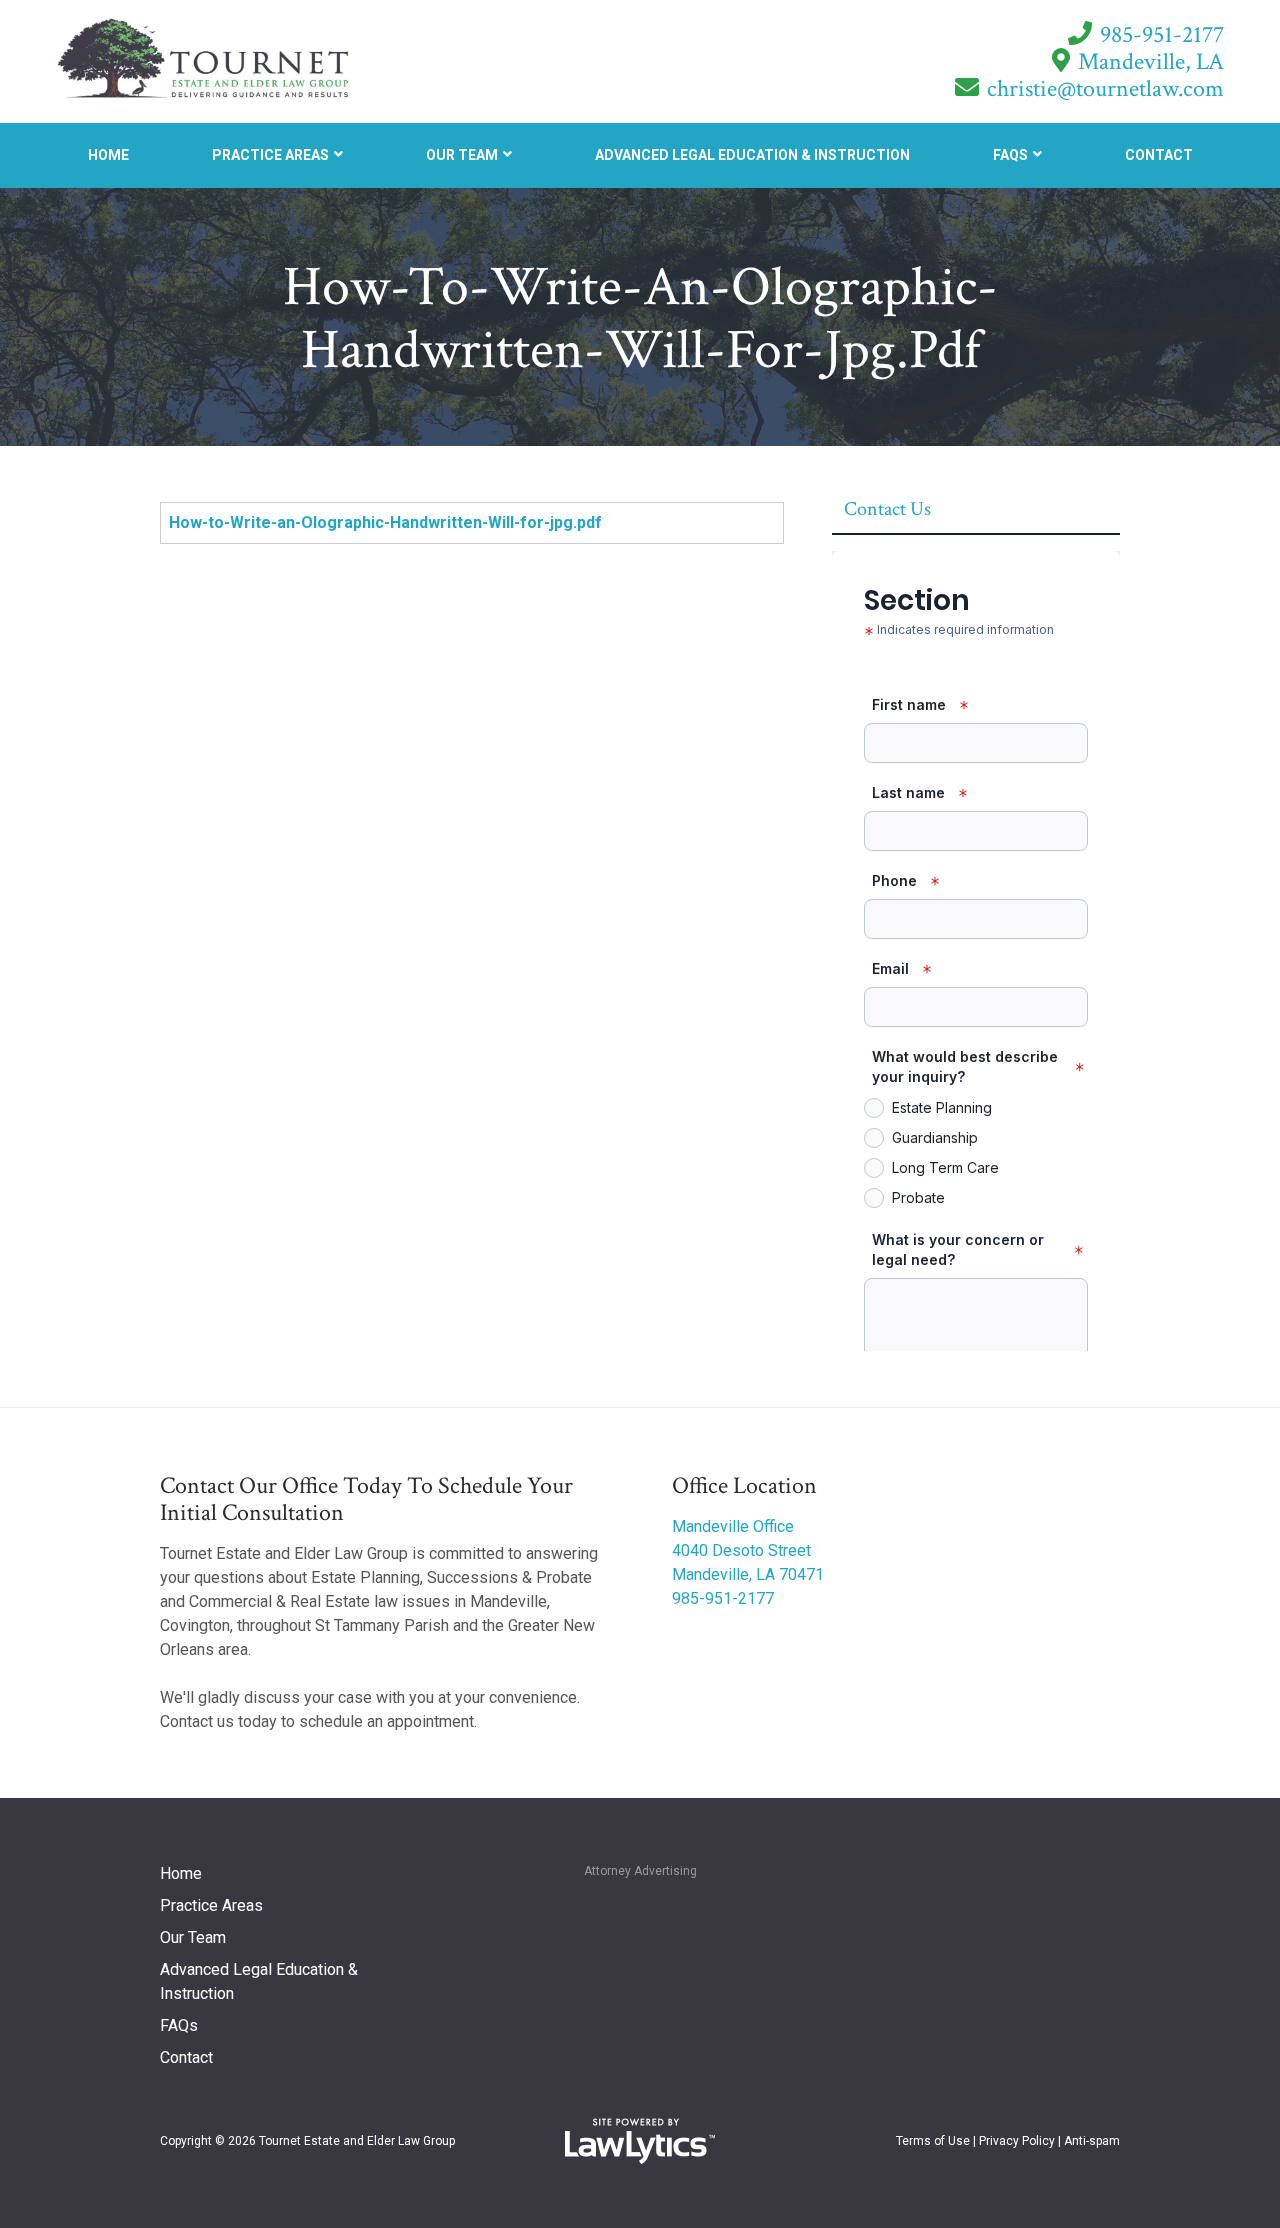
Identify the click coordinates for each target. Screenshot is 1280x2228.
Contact (1159, 155)
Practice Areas (270, 155)
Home (108, 155)
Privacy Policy (1017, 2141)
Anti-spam (1092, 2141)
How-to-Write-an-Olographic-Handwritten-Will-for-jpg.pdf (385, 522)
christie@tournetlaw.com (1105, 88)
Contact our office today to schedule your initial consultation (366, 1499)
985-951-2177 (1162, 34)
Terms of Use (933, 2141)
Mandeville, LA (1151, 61)
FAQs (1010, 155)
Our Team (462, 155)
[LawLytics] (640, 2141)
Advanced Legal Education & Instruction (752, 155)
